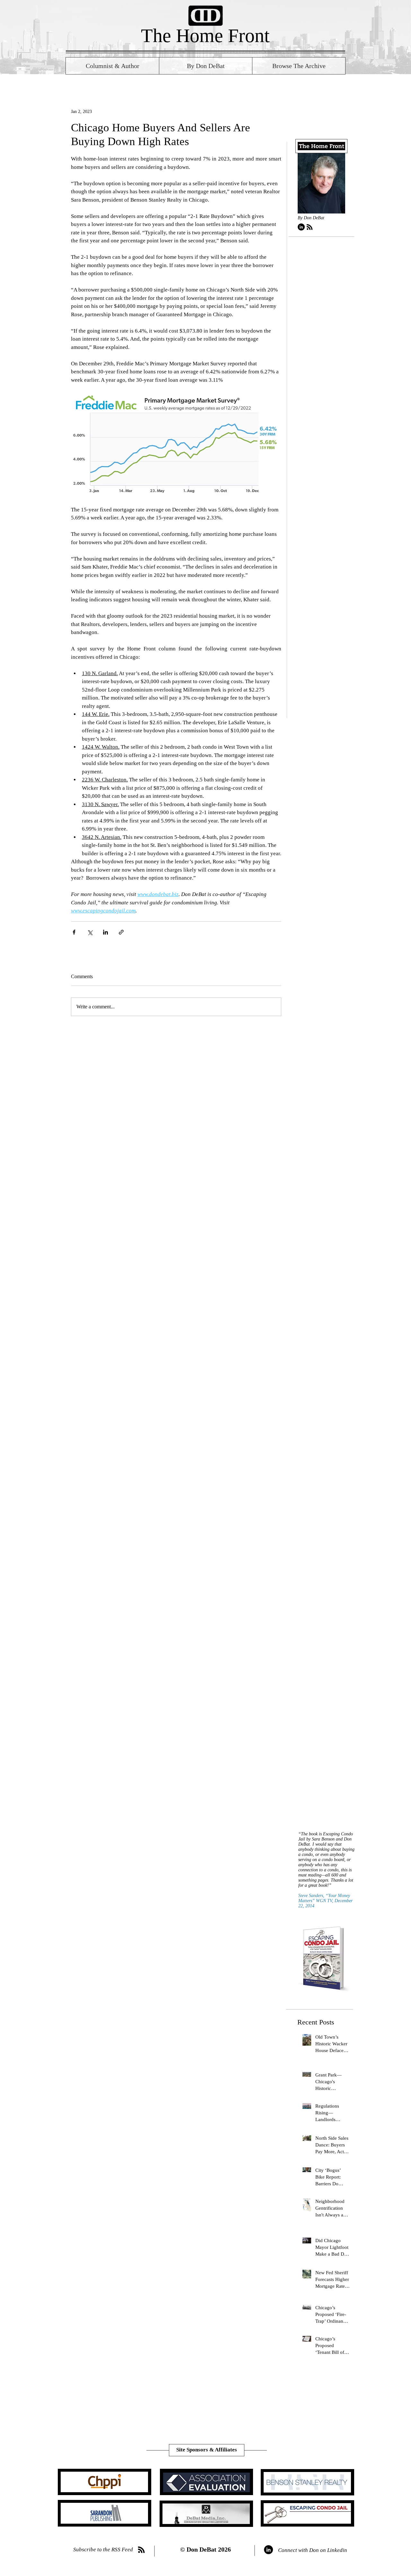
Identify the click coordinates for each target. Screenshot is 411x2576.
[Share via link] (121, 932)
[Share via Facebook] (74, 932)
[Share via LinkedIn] (105, 932)
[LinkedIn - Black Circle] (301, 227)
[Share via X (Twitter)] (90, 932)
